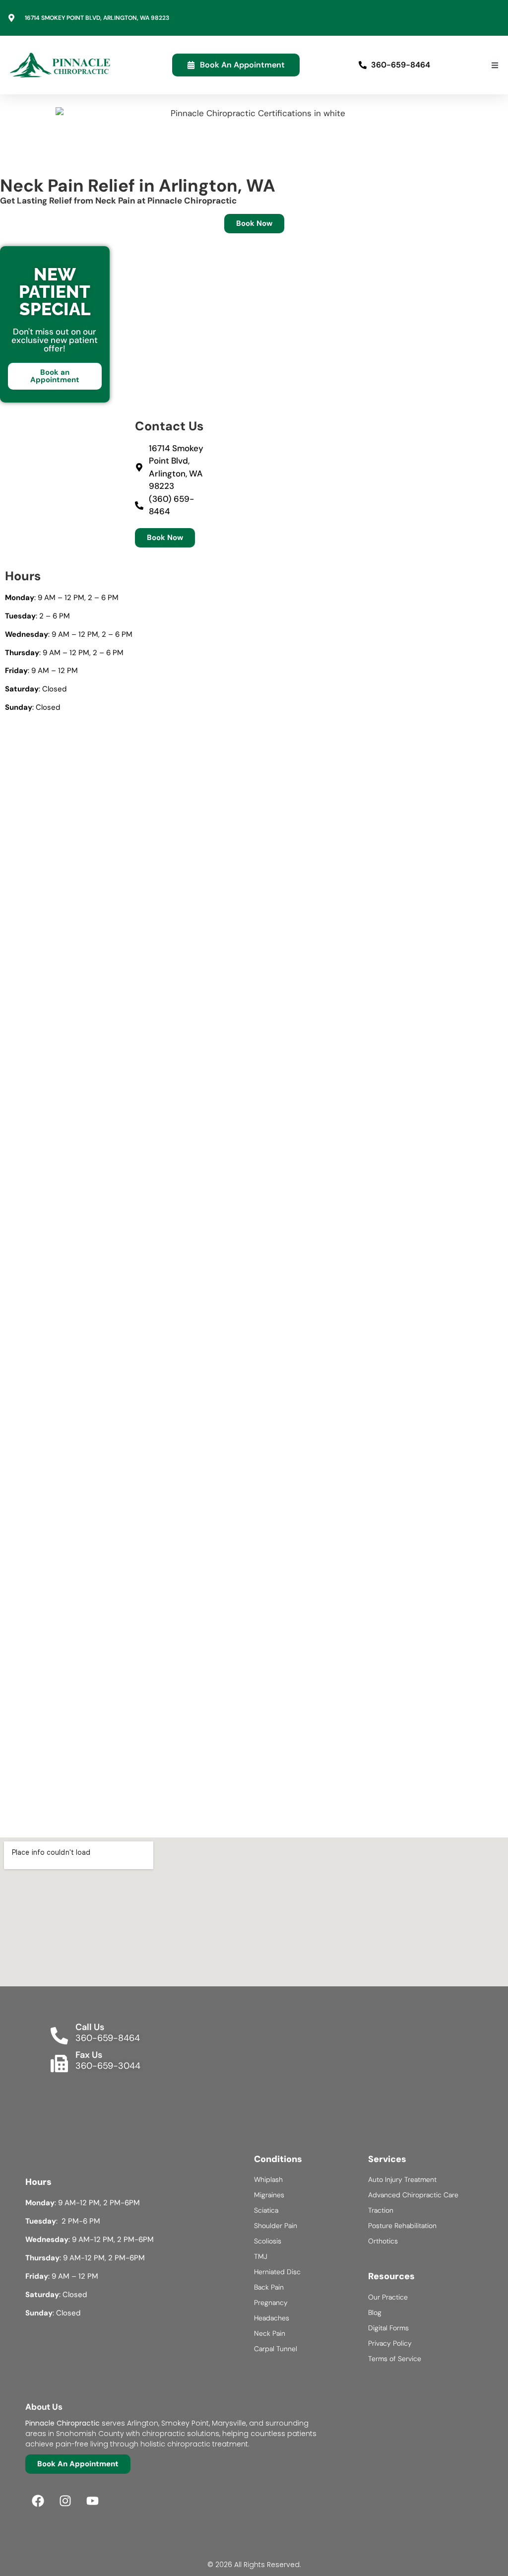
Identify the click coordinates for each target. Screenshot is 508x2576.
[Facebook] (38, 2501)
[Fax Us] (59, 2064)
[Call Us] (59, 2036)
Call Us (90, 2027)
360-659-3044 (108, 2066)
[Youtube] (92, 2501)
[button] (495, 65)
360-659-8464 (108, 2038)
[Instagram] (65, 2501)
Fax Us (89, 2055)
